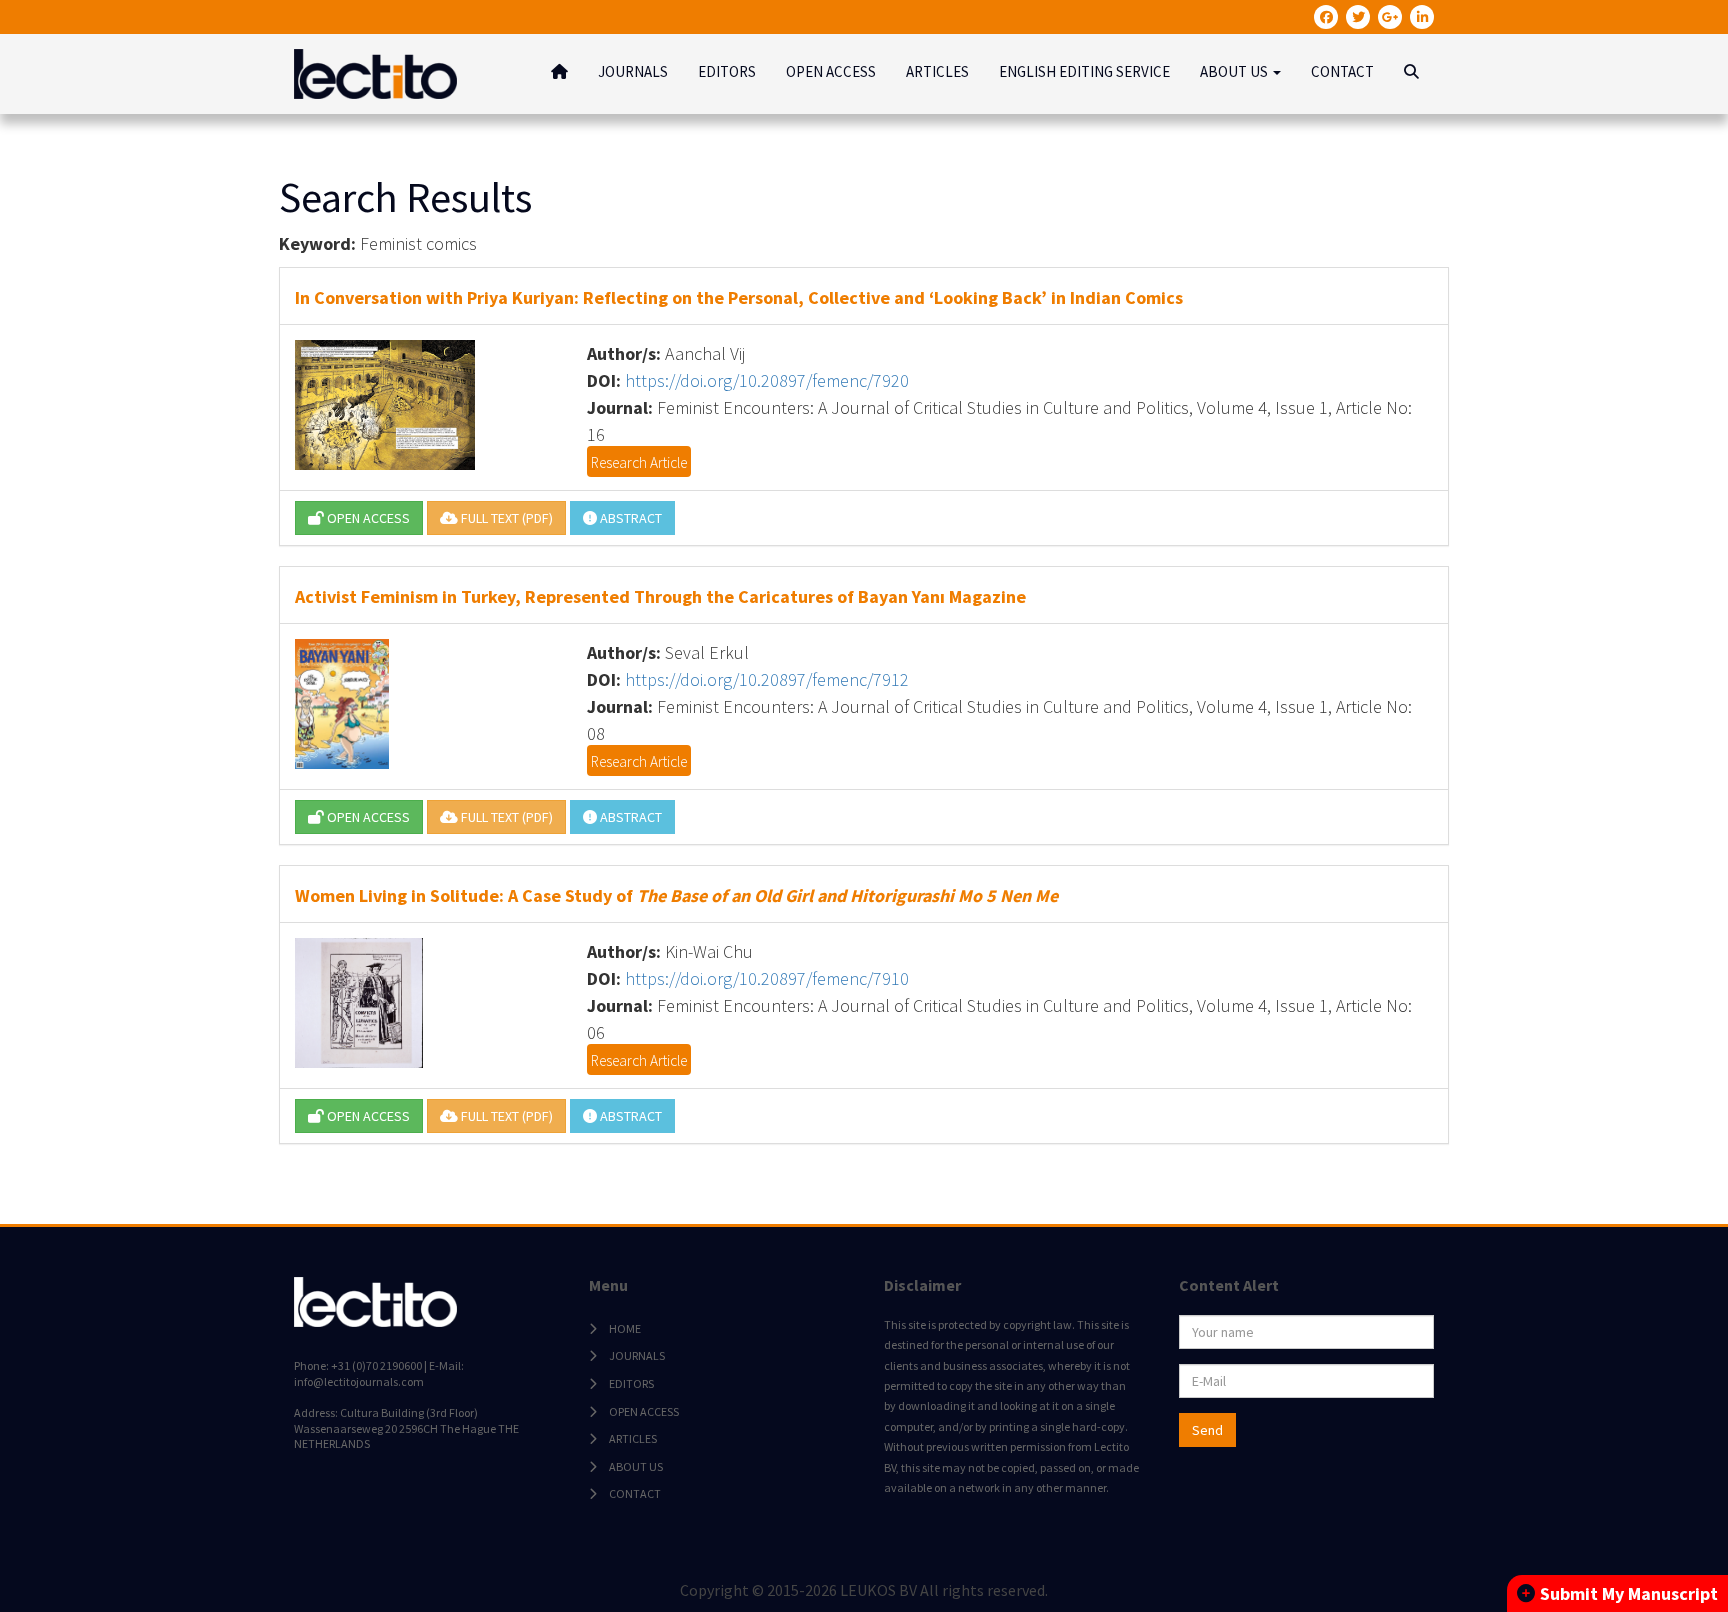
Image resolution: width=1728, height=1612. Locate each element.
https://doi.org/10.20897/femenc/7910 (767, 978)
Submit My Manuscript (1629, 1593)
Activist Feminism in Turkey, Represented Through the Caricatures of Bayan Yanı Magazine (660, 596)
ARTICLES (937, 71)
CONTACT (1342, 71)
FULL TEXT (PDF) (505, 518)
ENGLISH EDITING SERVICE (1084, 71)
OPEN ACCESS (831, 71)
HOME (625, 1328)
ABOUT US (636, 1466)
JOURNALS (633, 71)
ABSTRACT (629, 518)
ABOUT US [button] (1235, 71)
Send (1207, 1430)
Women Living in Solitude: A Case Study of (676, 895)
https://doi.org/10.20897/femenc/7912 (767, 679)
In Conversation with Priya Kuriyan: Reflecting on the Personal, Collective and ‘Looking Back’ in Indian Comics (739, 297)
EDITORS (727, 71)
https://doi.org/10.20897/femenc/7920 (767, 380)
